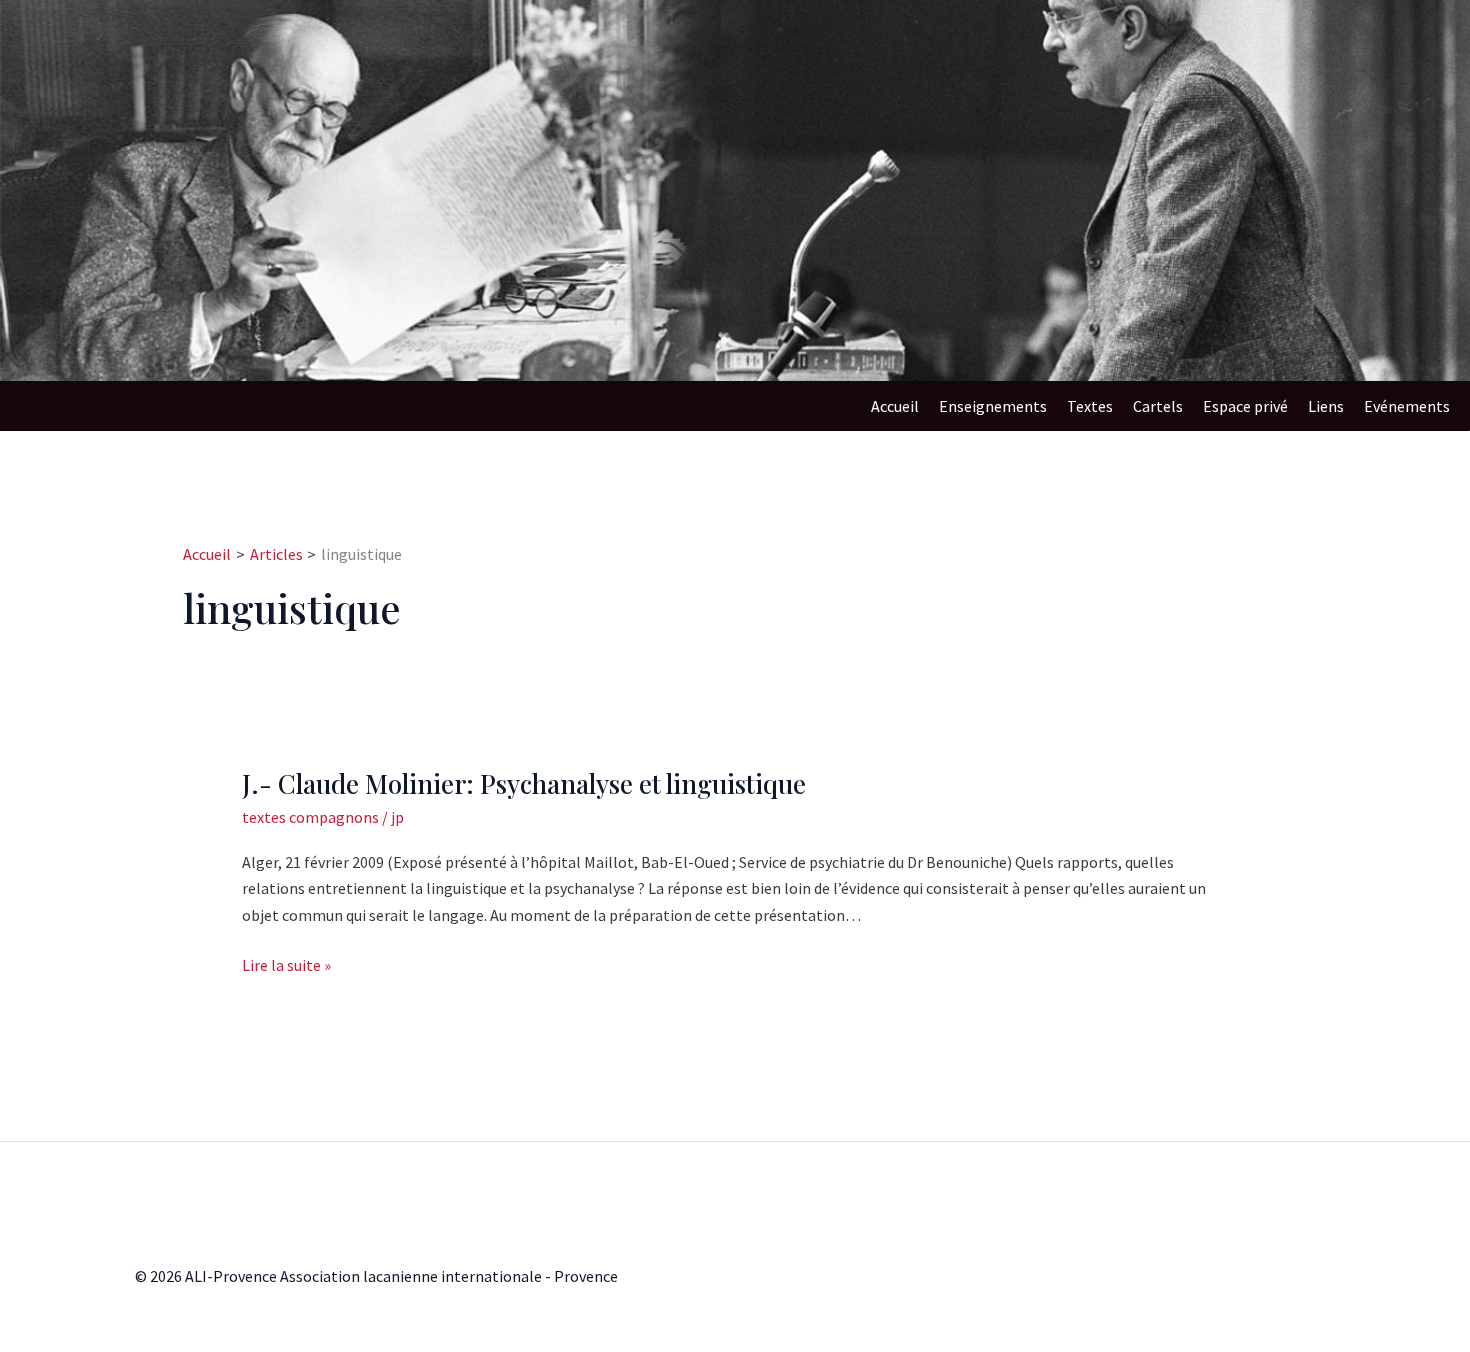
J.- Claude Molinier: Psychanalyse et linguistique (524, 783)
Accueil (895, 406)
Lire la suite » (286, 963)
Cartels (1158, 406)
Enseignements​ (993, 406)
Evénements (1407, 406)
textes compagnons (310, 817)
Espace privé (1245, 406)
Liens (1326, 406)
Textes (1090, 406)
